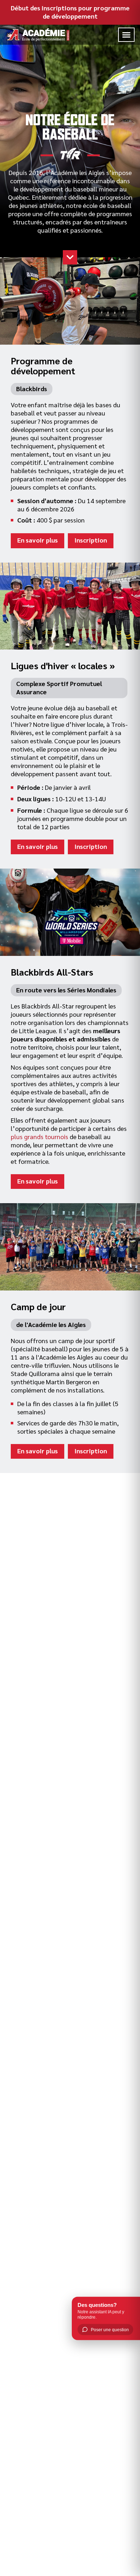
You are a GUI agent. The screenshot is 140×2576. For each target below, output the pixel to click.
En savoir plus (38, 540)
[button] (126, 35)
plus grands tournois (39, 1136)
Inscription (91, 540)
